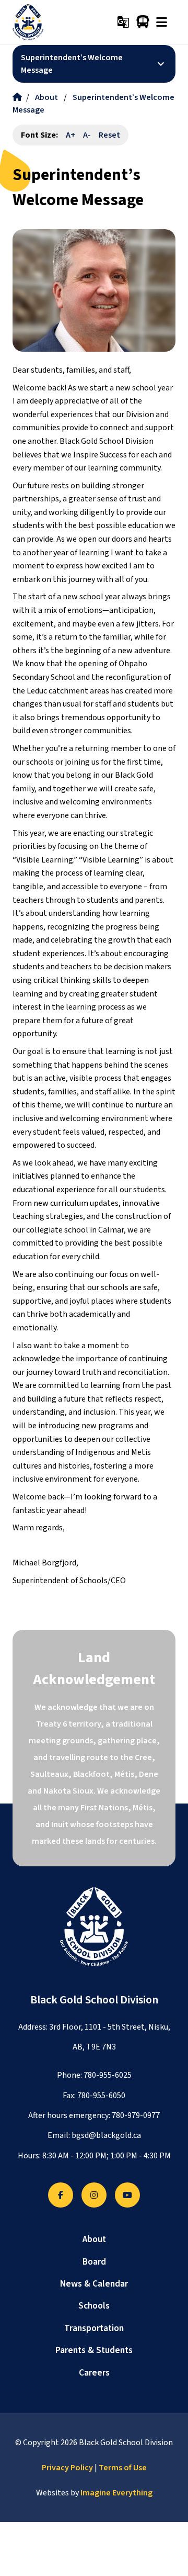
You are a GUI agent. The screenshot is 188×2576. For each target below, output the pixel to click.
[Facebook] (61, 2195)
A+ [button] (70, 135)
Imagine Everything (116, 2493)
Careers (94, 2373)
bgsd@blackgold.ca (106, 2135)
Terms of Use (123, 2468)
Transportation (94, 2328)
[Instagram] (94, 2195)
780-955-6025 (108, 2075)
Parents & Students (94, 2350)
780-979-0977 (136, 2115)
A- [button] (87, 135)
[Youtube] (127, 2195)
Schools (94, 2306)
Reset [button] (109, 135)
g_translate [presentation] (123, 22)
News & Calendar (94, 2284)
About (46, 97)
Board (94, 2262)
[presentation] (162, 22)
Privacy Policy (67, 2468)
